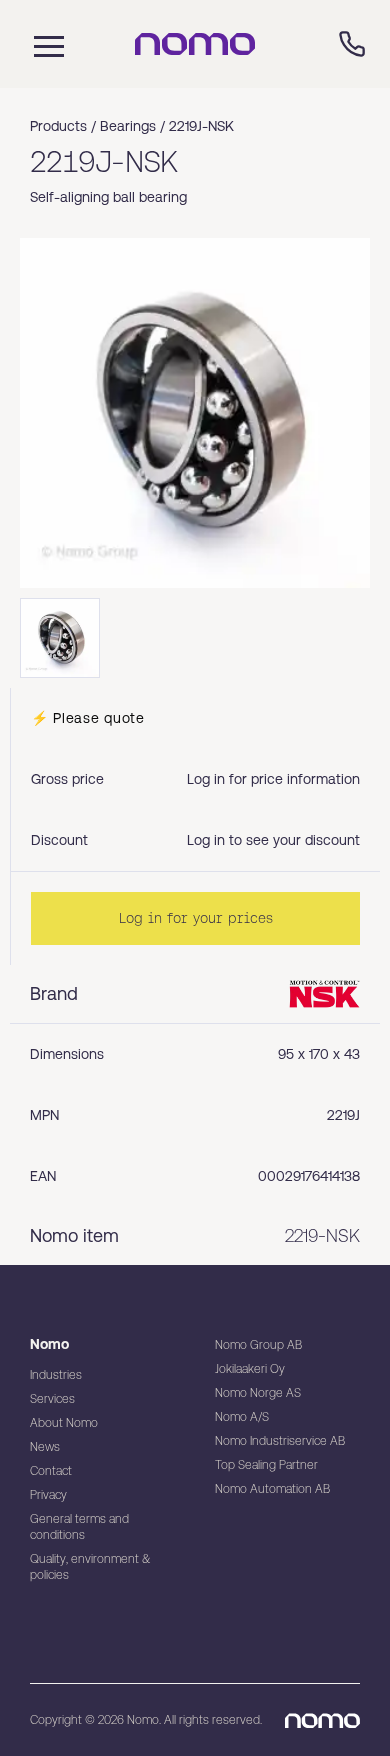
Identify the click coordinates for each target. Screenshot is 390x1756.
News (45, 1447)
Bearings (128, 126)
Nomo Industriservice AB (280, 1441)
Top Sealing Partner (266, 1465)
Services (52, 1399)
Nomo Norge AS (258, 1393)
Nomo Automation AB (272, 1489)
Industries (56, 1375)
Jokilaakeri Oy (250, 1369)
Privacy (48, 1495)
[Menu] (44, 44)
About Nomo (64, 1423)
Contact (51, 1471)
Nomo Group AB (258, 1345)
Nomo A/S (242, 1417)
